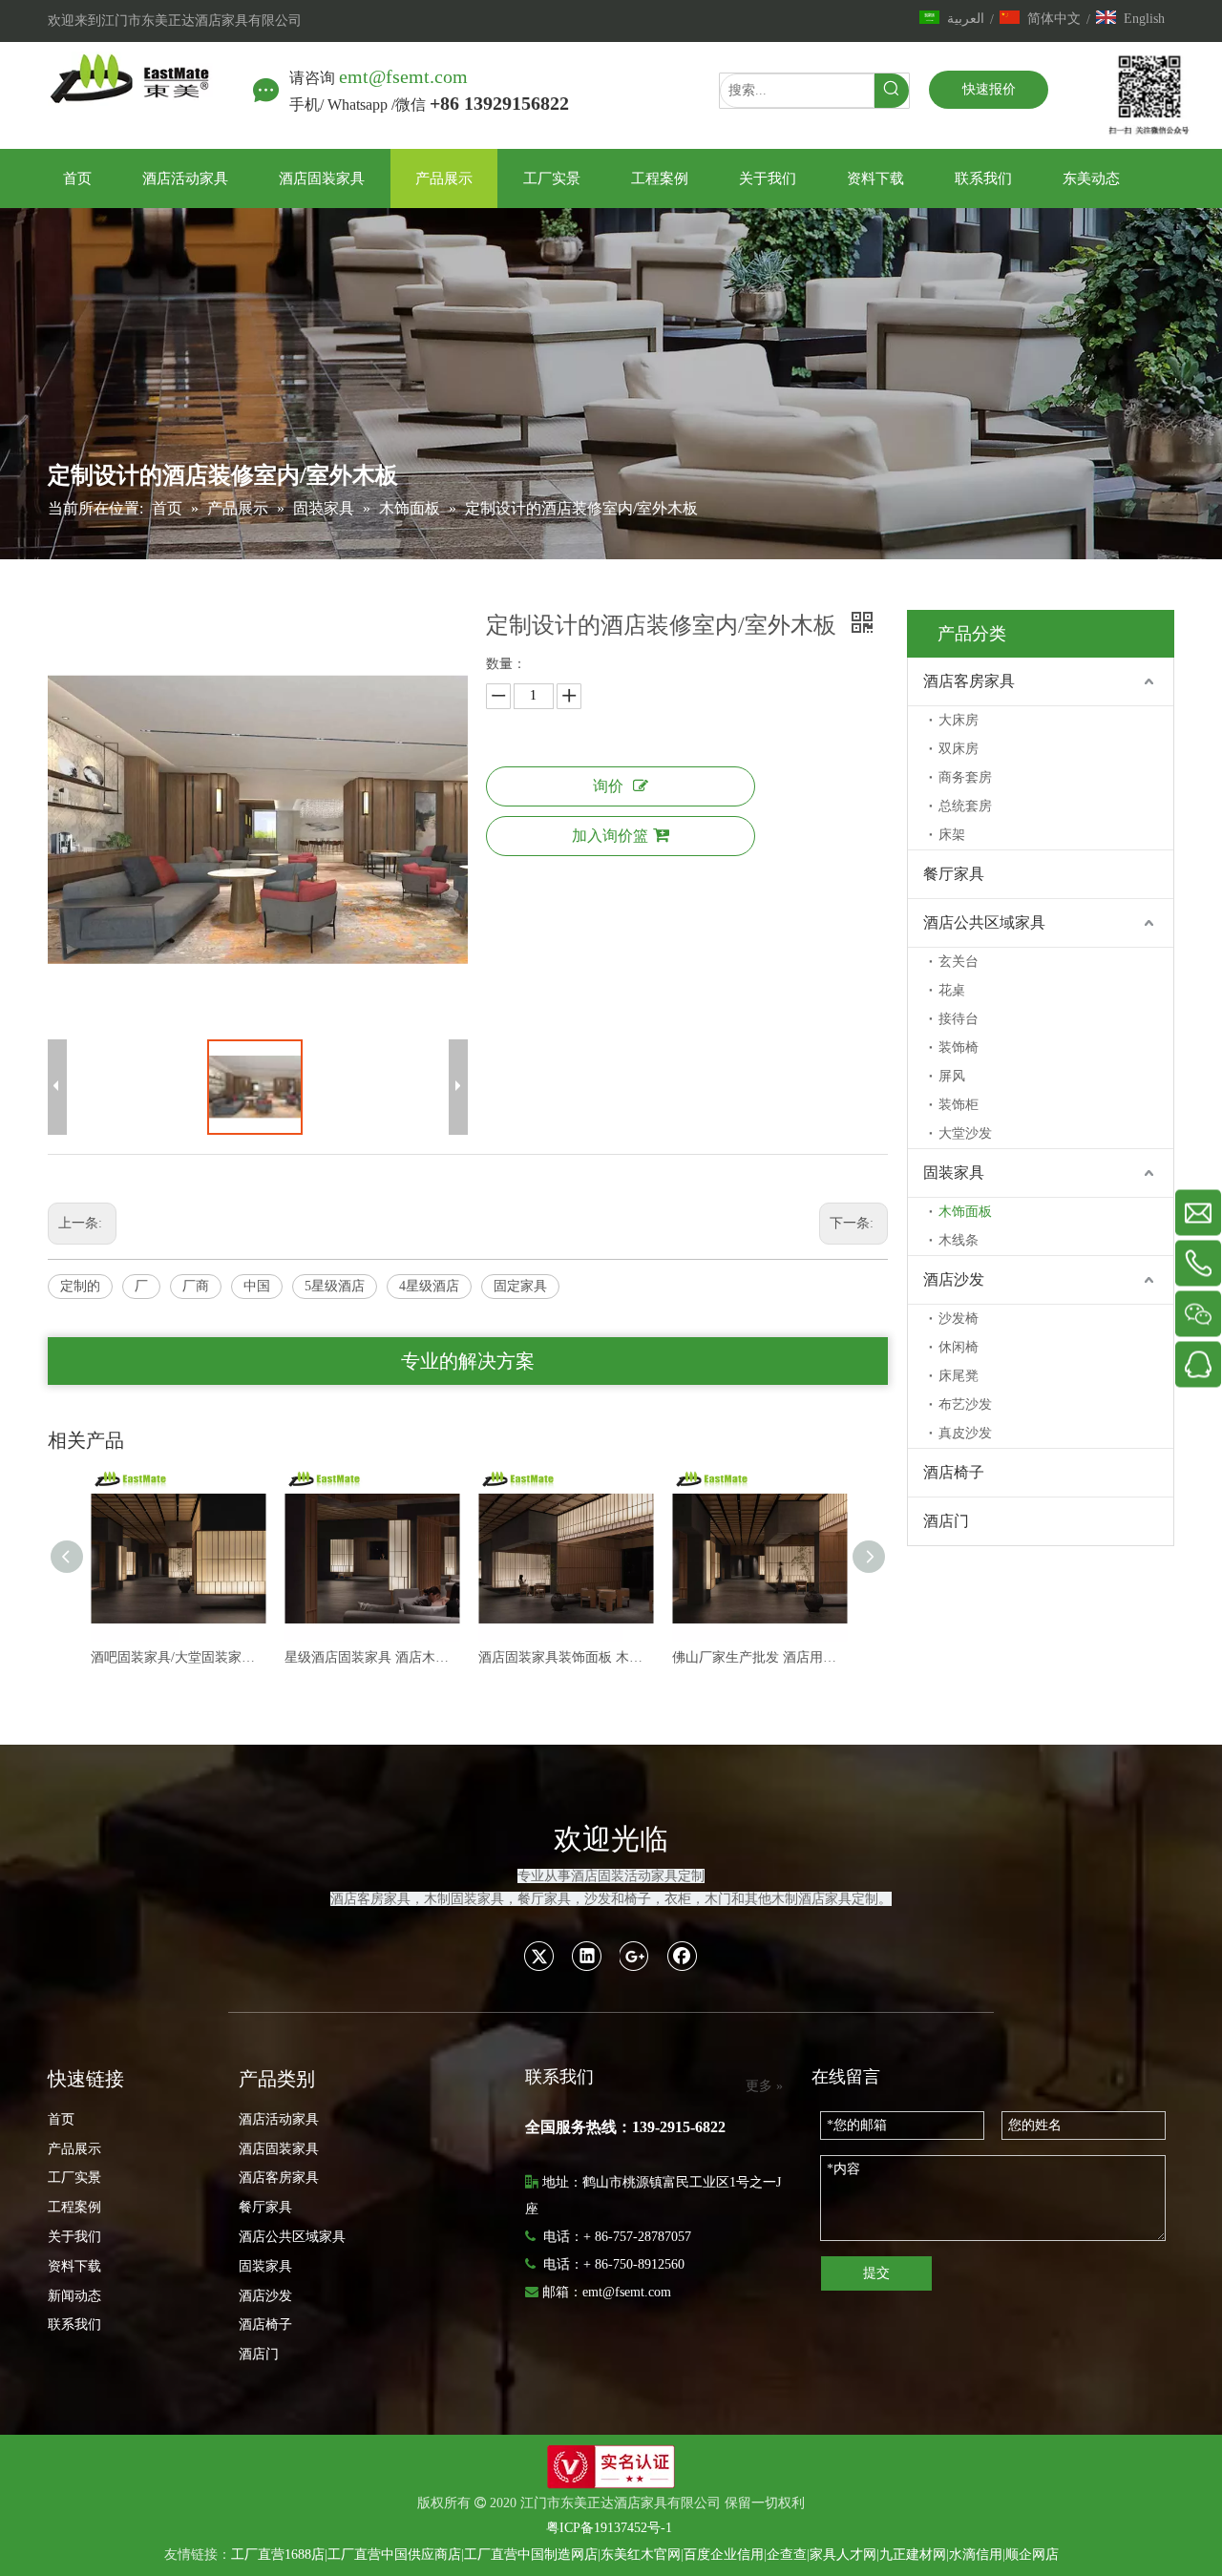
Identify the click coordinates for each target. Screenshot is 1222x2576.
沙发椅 (959, 1319)
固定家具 (520, 1286)
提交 (876, 2273)
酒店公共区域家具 (984, 922)
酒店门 (946, 1521)
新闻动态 (74, 2296)
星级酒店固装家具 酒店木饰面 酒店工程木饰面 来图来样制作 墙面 (178, 1657)
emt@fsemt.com (403, 76)
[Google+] (635, 1956)
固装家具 (954, 1173)
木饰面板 (965, 1212)
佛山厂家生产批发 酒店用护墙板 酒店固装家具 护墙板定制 (566, 1657)
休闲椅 (959, 1347)
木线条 (959, 1240)
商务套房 (965, 777)
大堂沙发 (965, 1133)
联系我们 (74, 2325)
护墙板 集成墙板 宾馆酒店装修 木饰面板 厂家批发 (759, 1657)
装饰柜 (959, 1105)
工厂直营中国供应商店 (394, 2555)
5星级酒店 (335, 1286)
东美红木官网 (641, 2555)
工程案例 (74, 2207)
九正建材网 (913, 2555)
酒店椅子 (954, 1472)
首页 (61, 2119)
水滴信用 (976, 2555)
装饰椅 (959, 1047)
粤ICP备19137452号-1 (609, 2528)
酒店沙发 (954, 1279)
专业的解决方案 (468, 1361)
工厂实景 (74, 2178)
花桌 (952, 990)
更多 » (764, 2086)
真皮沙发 (965, 1433)
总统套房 (965, 806)
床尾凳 (959, 1376)
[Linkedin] (587, 1956)
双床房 (959, 749)
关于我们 (74, 2237)
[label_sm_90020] (611, 2467)
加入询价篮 (610, 836)
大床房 (959, 720)
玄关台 (959, 962)
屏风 (952, 1076)
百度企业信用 (724, 2555)
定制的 (80, 1286)
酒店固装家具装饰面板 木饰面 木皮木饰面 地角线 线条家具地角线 (372, 1657)
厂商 (196, 1286)
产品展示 (74, 2149)
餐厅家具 (954, 874)
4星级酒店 (429, 1286)
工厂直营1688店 (278, 2555)
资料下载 (74, 2266)
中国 (257, 1286)
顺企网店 (1032, 2555)
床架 (952, 835)
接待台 (959, 1019)
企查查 (787, 2555)
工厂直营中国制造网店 (531, 2555)
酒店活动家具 (279, 2119)
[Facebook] (683, 1956)
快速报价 (989, 89)
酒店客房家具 (969, 681)
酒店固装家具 (279, 2149)
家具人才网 (843, 2555)
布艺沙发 (965, 1404)
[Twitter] (539, 1956)
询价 (608, 786)
